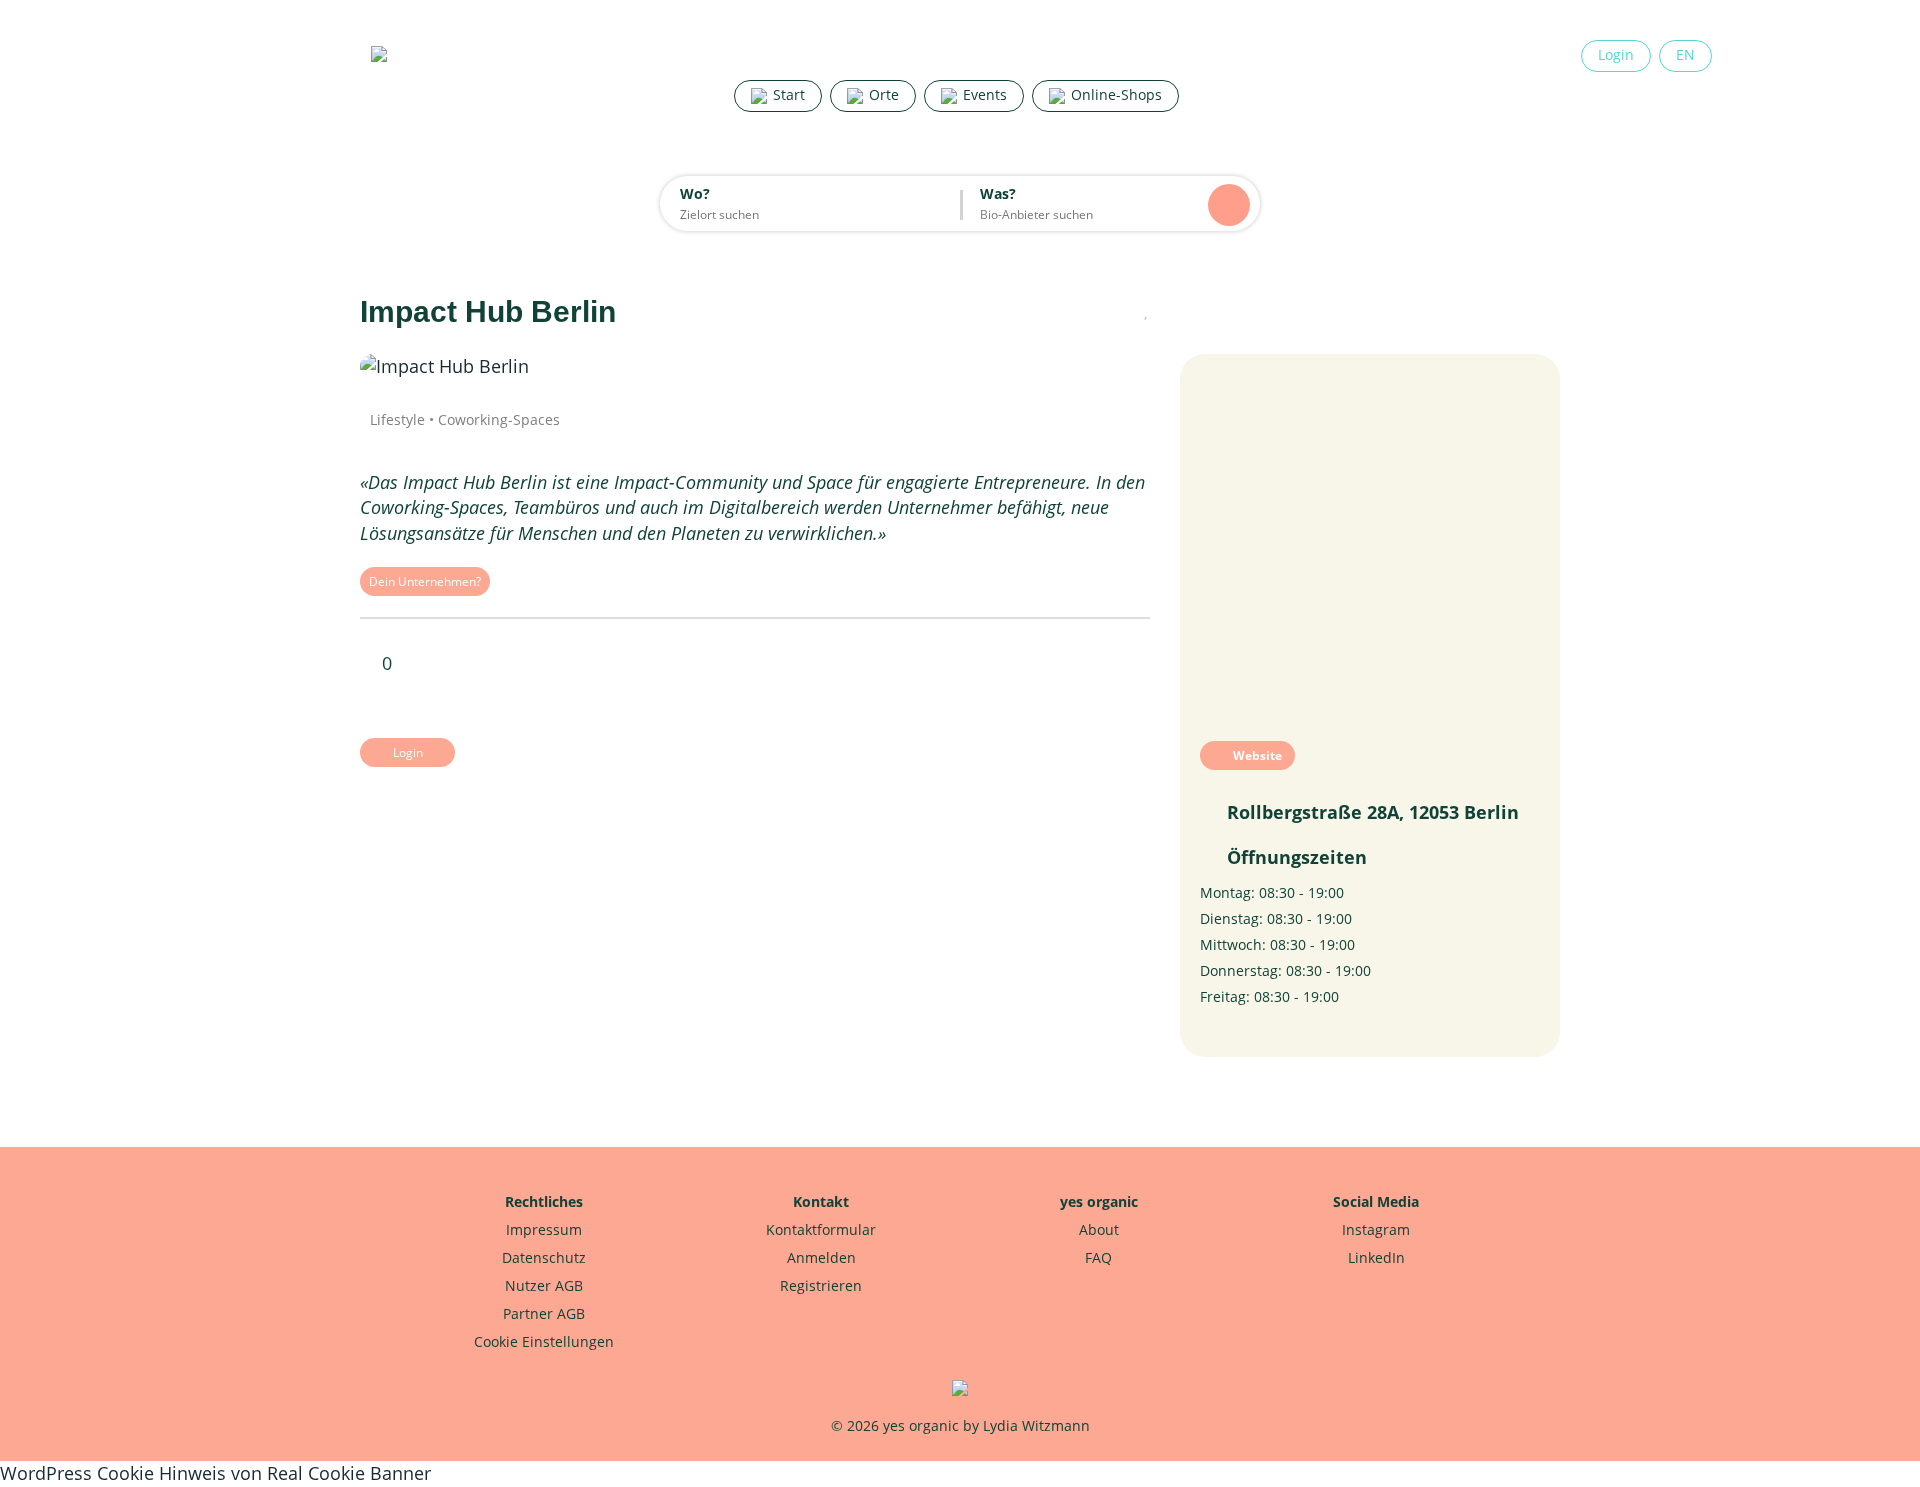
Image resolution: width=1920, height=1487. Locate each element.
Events (983, 94)
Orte (882, 94)
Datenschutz (544, 1257)
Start (787, 94)
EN (1685, 54)
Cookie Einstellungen (544, 1341)
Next (1090, 367)
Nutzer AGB (544, 1285)
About (1099, 1229)
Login (1616, 54)
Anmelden (821, 1257)
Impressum (544, 1229)
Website (1256, 755)
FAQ (1098, 1257)
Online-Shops (1114, 94)
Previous (420, 367)
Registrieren (821, 1285)
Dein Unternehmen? (425, 581)
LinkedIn (1376, 1257)
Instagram (1376, 1229)
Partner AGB (544, 1313)
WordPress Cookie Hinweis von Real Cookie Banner (215, 1473)
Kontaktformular (821, 1229)
